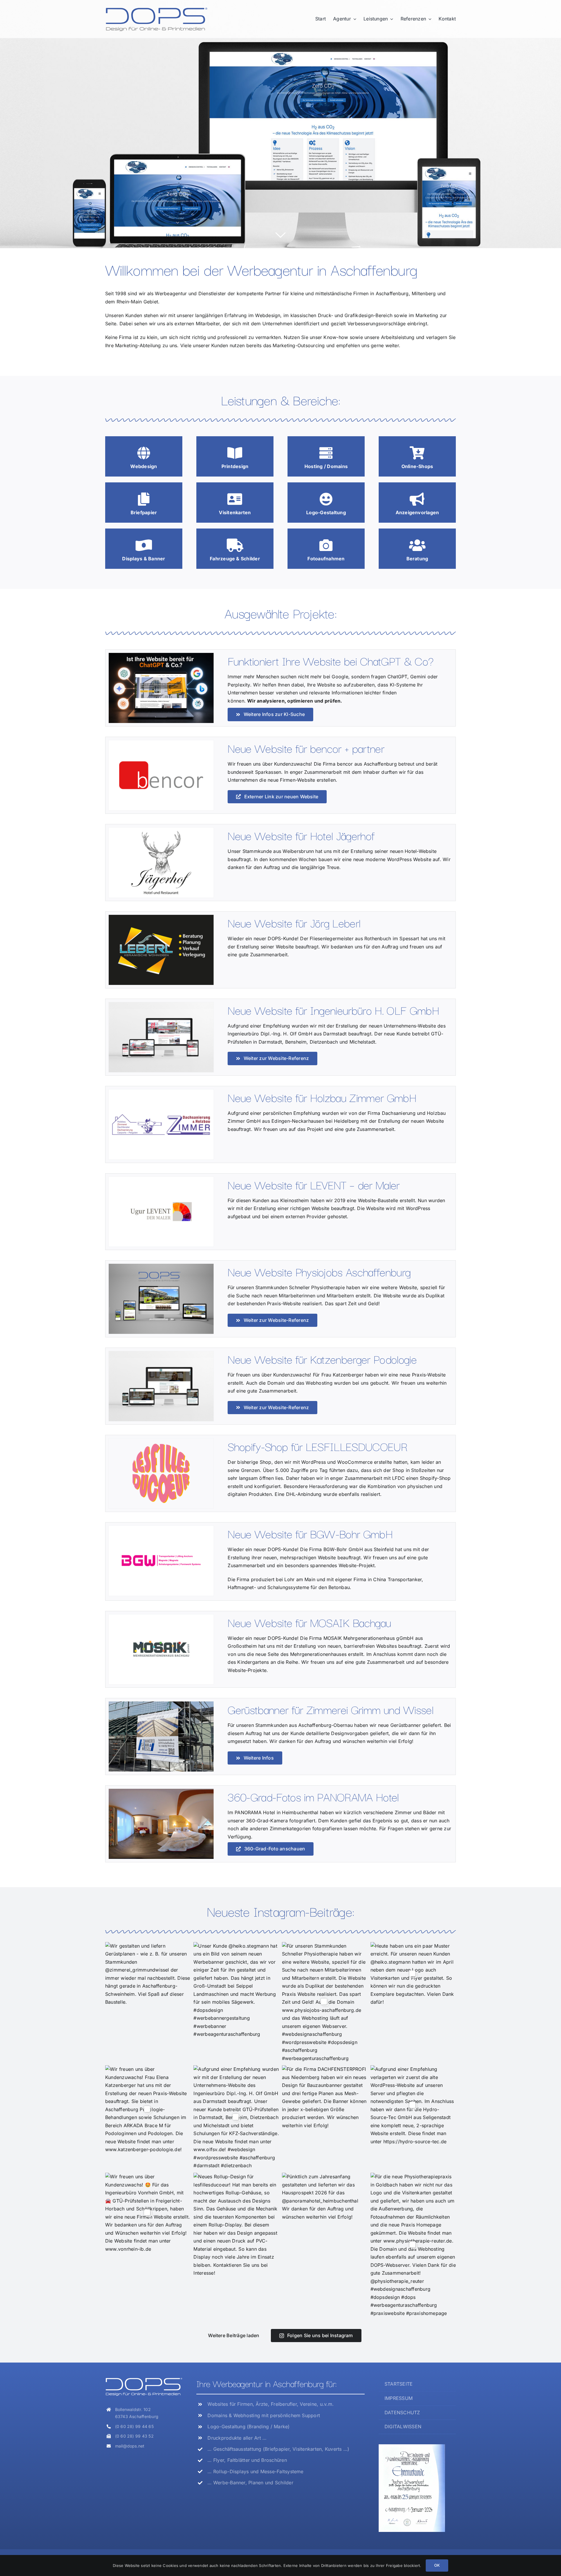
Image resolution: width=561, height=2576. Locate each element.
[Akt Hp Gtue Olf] (161, 1004)
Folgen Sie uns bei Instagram (320, 2335)
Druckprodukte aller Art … (237, 2438)
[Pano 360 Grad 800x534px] (161, 1791)
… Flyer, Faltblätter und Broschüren (247, 2460)
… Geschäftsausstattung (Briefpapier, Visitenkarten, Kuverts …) (278, 2449)
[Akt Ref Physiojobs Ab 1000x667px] (161, 1266)
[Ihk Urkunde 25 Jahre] (412, 2447)
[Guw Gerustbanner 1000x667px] (161, 1704)
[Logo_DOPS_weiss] (144, 2379)
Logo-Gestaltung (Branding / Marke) (249, 2426)
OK (437, 2565)
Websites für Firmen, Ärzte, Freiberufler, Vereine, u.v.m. (271, 2404)
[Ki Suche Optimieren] (161, 655)
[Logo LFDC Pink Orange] (161, 1441)
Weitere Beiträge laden (234, 2335)
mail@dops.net (130, 2446)
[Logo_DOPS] (156, 9)
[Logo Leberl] (161, 917)
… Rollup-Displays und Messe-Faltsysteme (255, 2471)
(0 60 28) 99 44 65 (134, 2426)
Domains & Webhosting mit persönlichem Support (264, 2415)
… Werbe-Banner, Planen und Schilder (250, 2483)
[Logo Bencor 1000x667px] (161, 743)
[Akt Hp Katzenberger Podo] (161, 1353)
